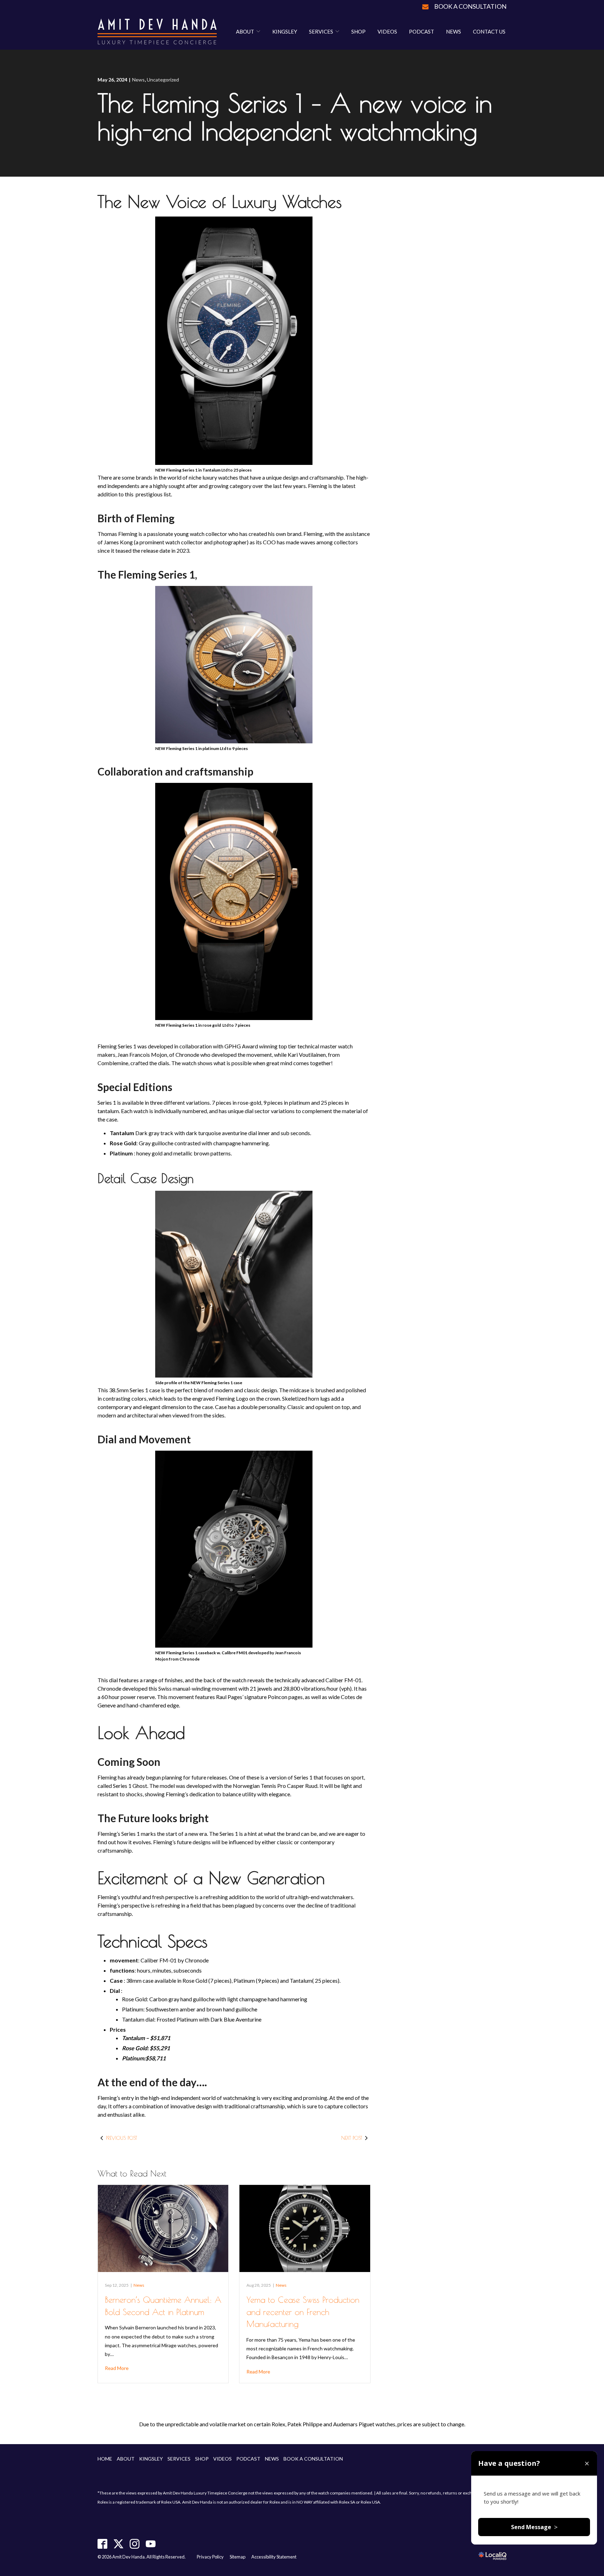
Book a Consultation (470, 6)
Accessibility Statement (274, 2557)
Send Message (534, 2527)
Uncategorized (163, 80)
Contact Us (489, 31)
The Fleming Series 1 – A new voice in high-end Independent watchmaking (295, 117)
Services (321, 31)
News (454, 31)
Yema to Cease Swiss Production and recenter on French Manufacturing (303, 2312)
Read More (117, 2368)
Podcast (422, 31)
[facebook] (103, 2544)
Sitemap (238, 2557)
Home (105, 2459)
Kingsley (285, 31)
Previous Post (121, 2138)
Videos (387, 31)
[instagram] (135, 2544)
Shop (358, 31)
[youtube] (151, 2544)
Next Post (352, 2138)
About (245, 31)
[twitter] (119, 2544)
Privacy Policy (210, 2557)
